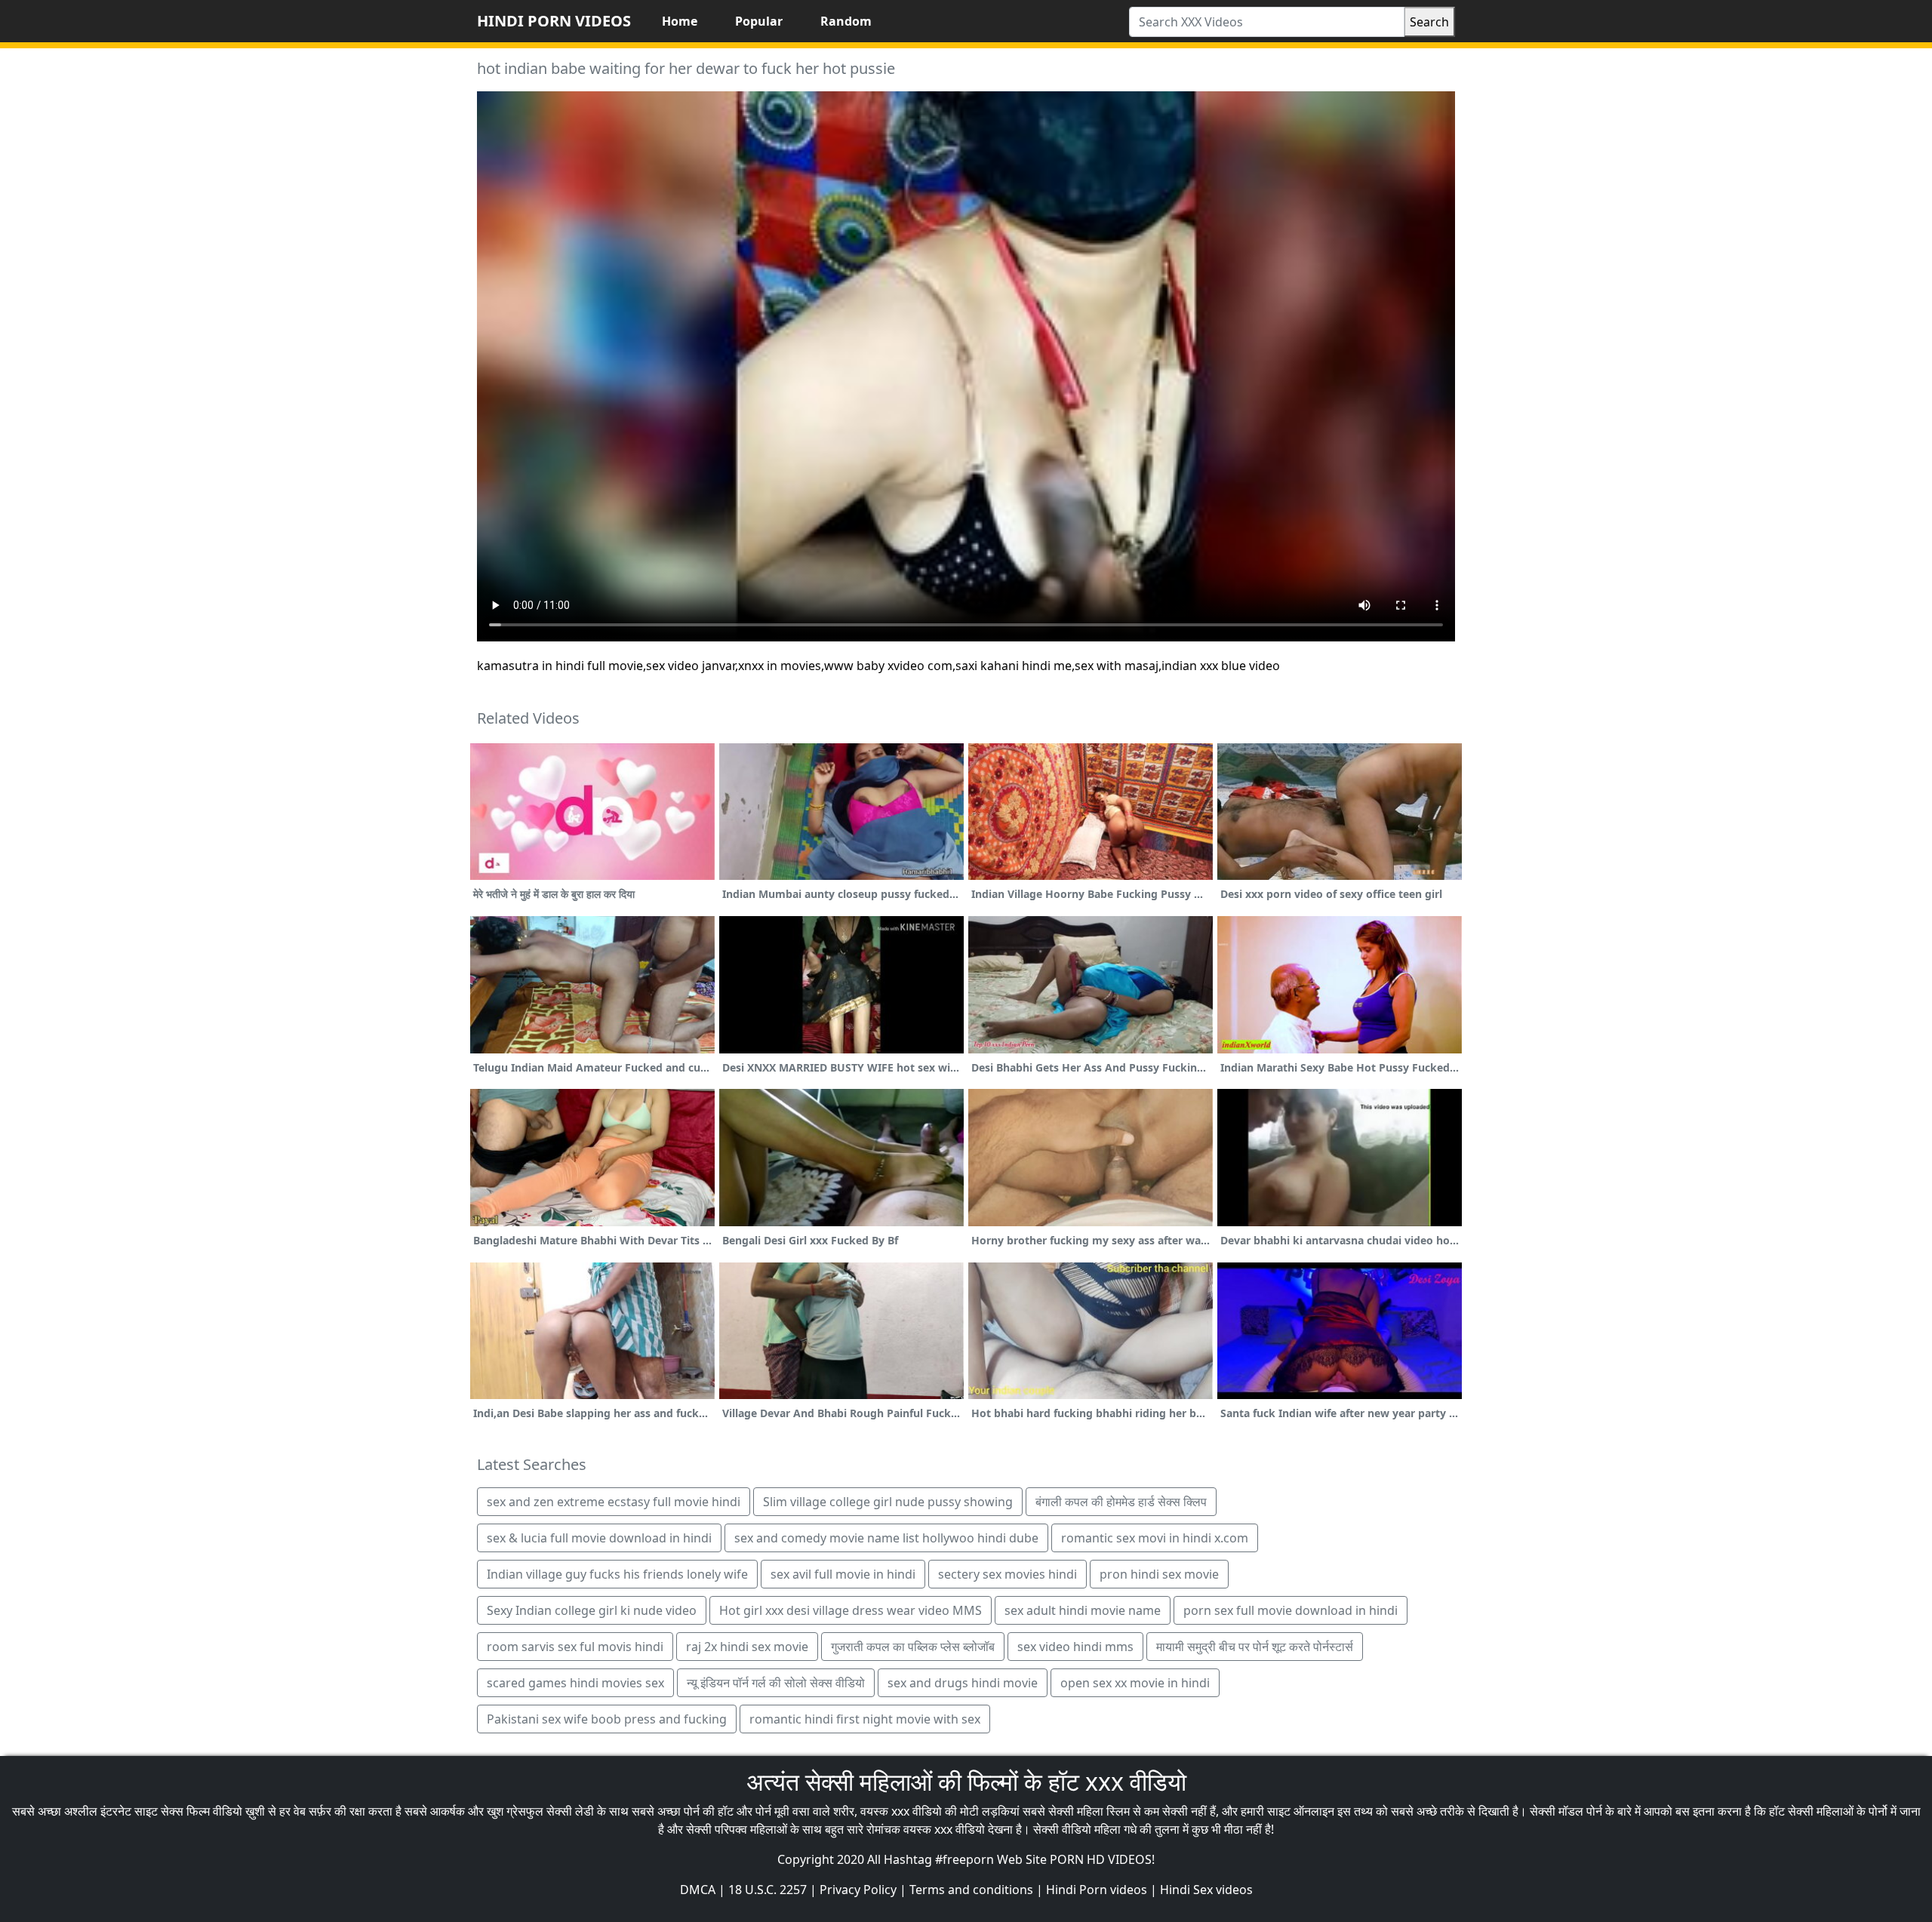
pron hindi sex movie (1159, 1574)
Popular (759, 21)
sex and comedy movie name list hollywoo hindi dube (886, 1538)
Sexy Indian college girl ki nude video (592, 1610)
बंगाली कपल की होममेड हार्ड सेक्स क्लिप (1121, 1502)
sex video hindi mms (1075, 1647)
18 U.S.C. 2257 (768, 1890)
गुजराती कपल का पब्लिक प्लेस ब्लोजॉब (913, 1647)
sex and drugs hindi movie (963, 1683)
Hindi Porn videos (1097, 1890)
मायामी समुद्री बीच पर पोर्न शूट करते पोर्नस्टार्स (1255, 1647)
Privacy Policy (858, 1890)
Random (846, 21)
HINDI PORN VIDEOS (554, 21)
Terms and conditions (971, 1890)
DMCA (698, 1890)
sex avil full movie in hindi (843, 1574)
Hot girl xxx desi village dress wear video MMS (851, 1610)
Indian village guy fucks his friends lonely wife (617, 1574)
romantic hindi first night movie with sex (865, 1719)
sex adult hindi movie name (1083, 1610)
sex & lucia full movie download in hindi (599, 1538)
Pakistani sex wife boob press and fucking (607, 1719)
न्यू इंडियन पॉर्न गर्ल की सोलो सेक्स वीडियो (776, 1683)
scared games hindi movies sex (575, 1683)
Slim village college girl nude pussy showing (888, 1502)
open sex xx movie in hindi (1135, 1683)
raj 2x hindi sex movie (747, 1647)
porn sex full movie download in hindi (1291, 1610)
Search (1429, 22)
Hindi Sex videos (1206, 1890)
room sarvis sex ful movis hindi (575, 1647)
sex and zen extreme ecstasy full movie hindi (614, 1502)
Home (680, 21)
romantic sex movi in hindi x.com (1155, 1538)
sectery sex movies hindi (1008, 1574)
